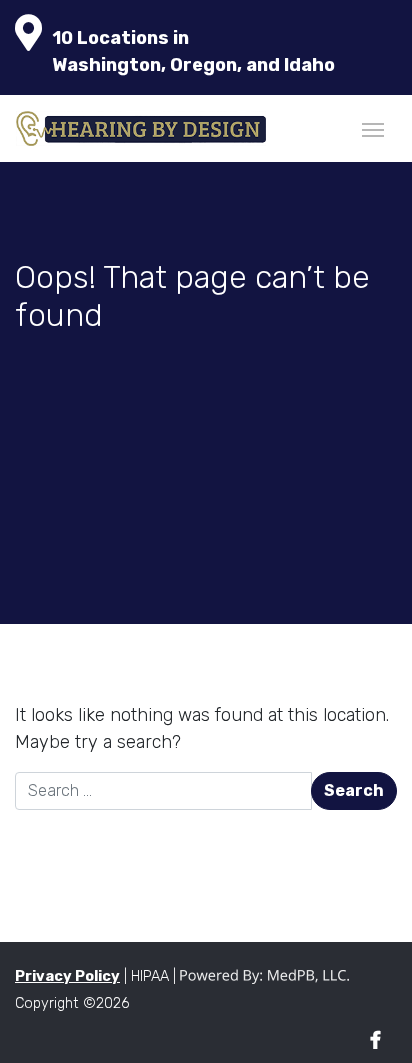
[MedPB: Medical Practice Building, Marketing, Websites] (265, 976)
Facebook (375, 1040)
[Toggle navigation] (373, 128)
